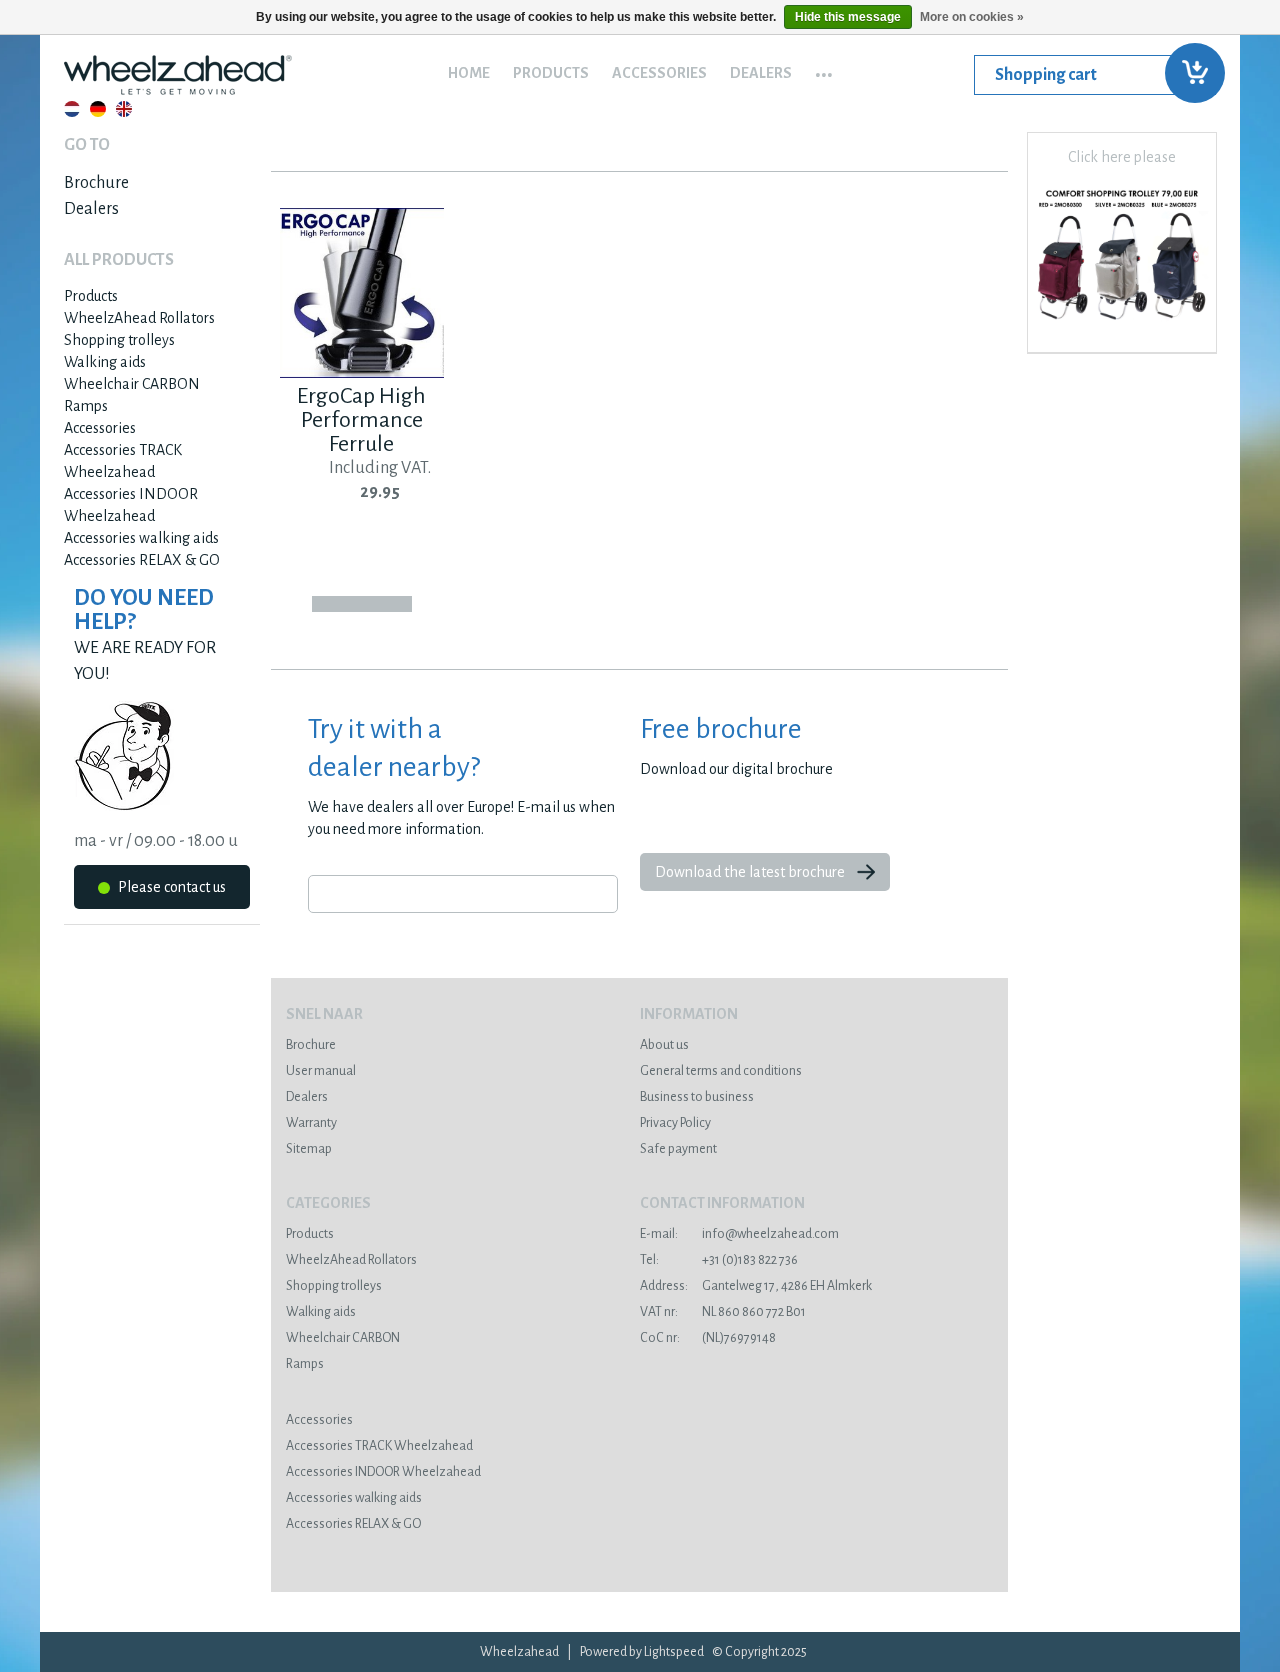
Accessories (659, 73)
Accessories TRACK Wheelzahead (379, 1446)
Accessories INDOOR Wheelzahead (383, 1472)
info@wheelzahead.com (739, 1234)
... (824, 68)
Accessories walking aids (141, 538)
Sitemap (309, 1149)
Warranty (311, 1123)
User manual (321, 1071)
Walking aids (105, 362)
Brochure (96, 183)
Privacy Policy (675, 1123)
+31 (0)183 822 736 (719, 1260)
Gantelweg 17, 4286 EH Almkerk (756, 1286)
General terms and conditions (721, 1071)
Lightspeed (674, 1652)
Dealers (761, 73)
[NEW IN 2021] (1122, 326)
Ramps (86, 406)
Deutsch (98, 109)
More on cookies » (972, 17)
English (124, 109)
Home (469, 73)
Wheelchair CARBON (132, 384)
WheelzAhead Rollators (139, 318)
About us (664, 1045)
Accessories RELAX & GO (142, 560)
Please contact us (170, 887)
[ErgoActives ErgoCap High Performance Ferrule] (362, 373)
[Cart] (1095, 75)
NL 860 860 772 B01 (723, 1312)
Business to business (697, 1097)
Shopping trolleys (119, 340)
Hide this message (848, 17)
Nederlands (72, 109)
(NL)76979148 (708, 1338)
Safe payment (678, 1149)
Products (551, 73)
